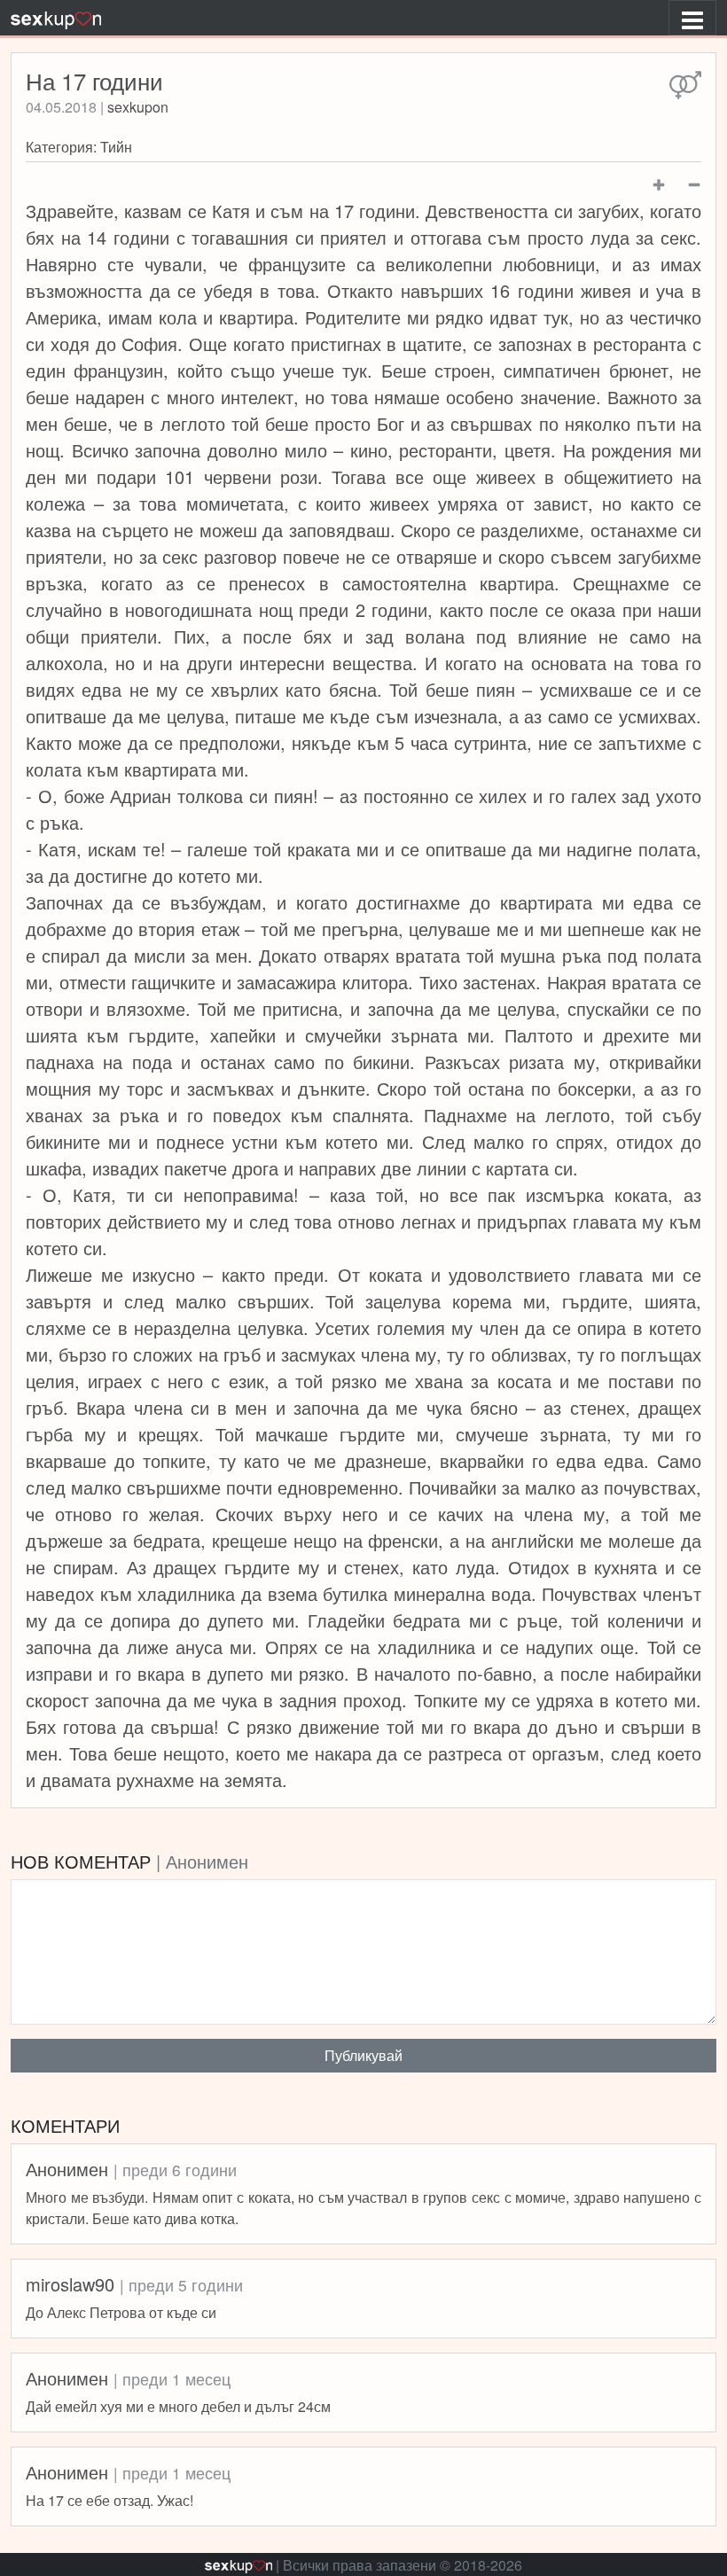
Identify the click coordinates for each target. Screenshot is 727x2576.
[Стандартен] (685, 86)
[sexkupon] (56, 18)
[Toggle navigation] (692, 18)
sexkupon (138, 107)
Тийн (116, 147)
